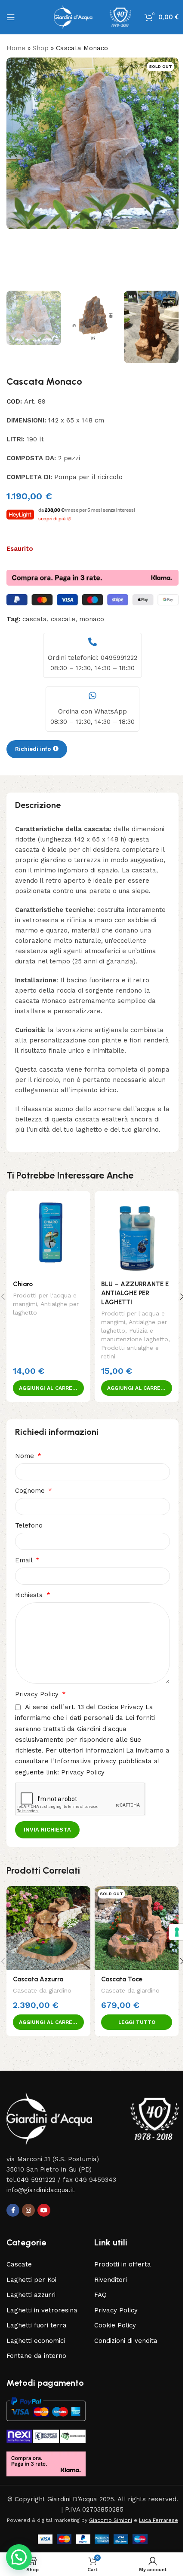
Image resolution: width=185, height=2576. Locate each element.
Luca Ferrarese (159, 2520)
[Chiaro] (48, 1233)
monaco (92, 619)
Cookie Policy (115, 2325)
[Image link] (92, 2118)
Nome (26, 1456)
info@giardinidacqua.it (40, 2190)
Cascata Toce (122, 1979)
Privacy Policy (38, 1694)
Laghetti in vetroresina (42, 2310)
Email (25, 1560)
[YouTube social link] (44, 2210)
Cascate (19, 2264)
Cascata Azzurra (38, 1979)
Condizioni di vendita (126, 2341)
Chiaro (23, 1284)
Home (16, 48)
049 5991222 (36, 2180)
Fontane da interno (36, 2356)
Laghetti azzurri (31, 2295)
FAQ (100, 2295)
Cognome (31, 1491)
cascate (63, 619)
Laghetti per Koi (31, 2280)
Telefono (29, 1525)
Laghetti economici (36, 2341)
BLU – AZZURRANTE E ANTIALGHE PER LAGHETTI (135, 1293)
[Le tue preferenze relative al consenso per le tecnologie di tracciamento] (170, 1932)
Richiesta (30, 1595)
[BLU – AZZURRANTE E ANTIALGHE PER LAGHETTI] (137, 1233)
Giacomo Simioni (111, 2520)
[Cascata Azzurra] (48, 1928)
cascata (35, 619)
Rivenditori (111, 2280)
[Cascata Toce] (137, 1928)
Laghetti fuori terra (37, 2325)
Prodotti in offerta (123, 2264)
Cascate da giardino (42, 1990)
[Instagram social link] (28, 2210)
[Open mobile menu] (11, 17)
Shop (41, 48)
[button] (15, 172)
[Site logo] (92, 17)
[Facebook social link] (13, 2210)
